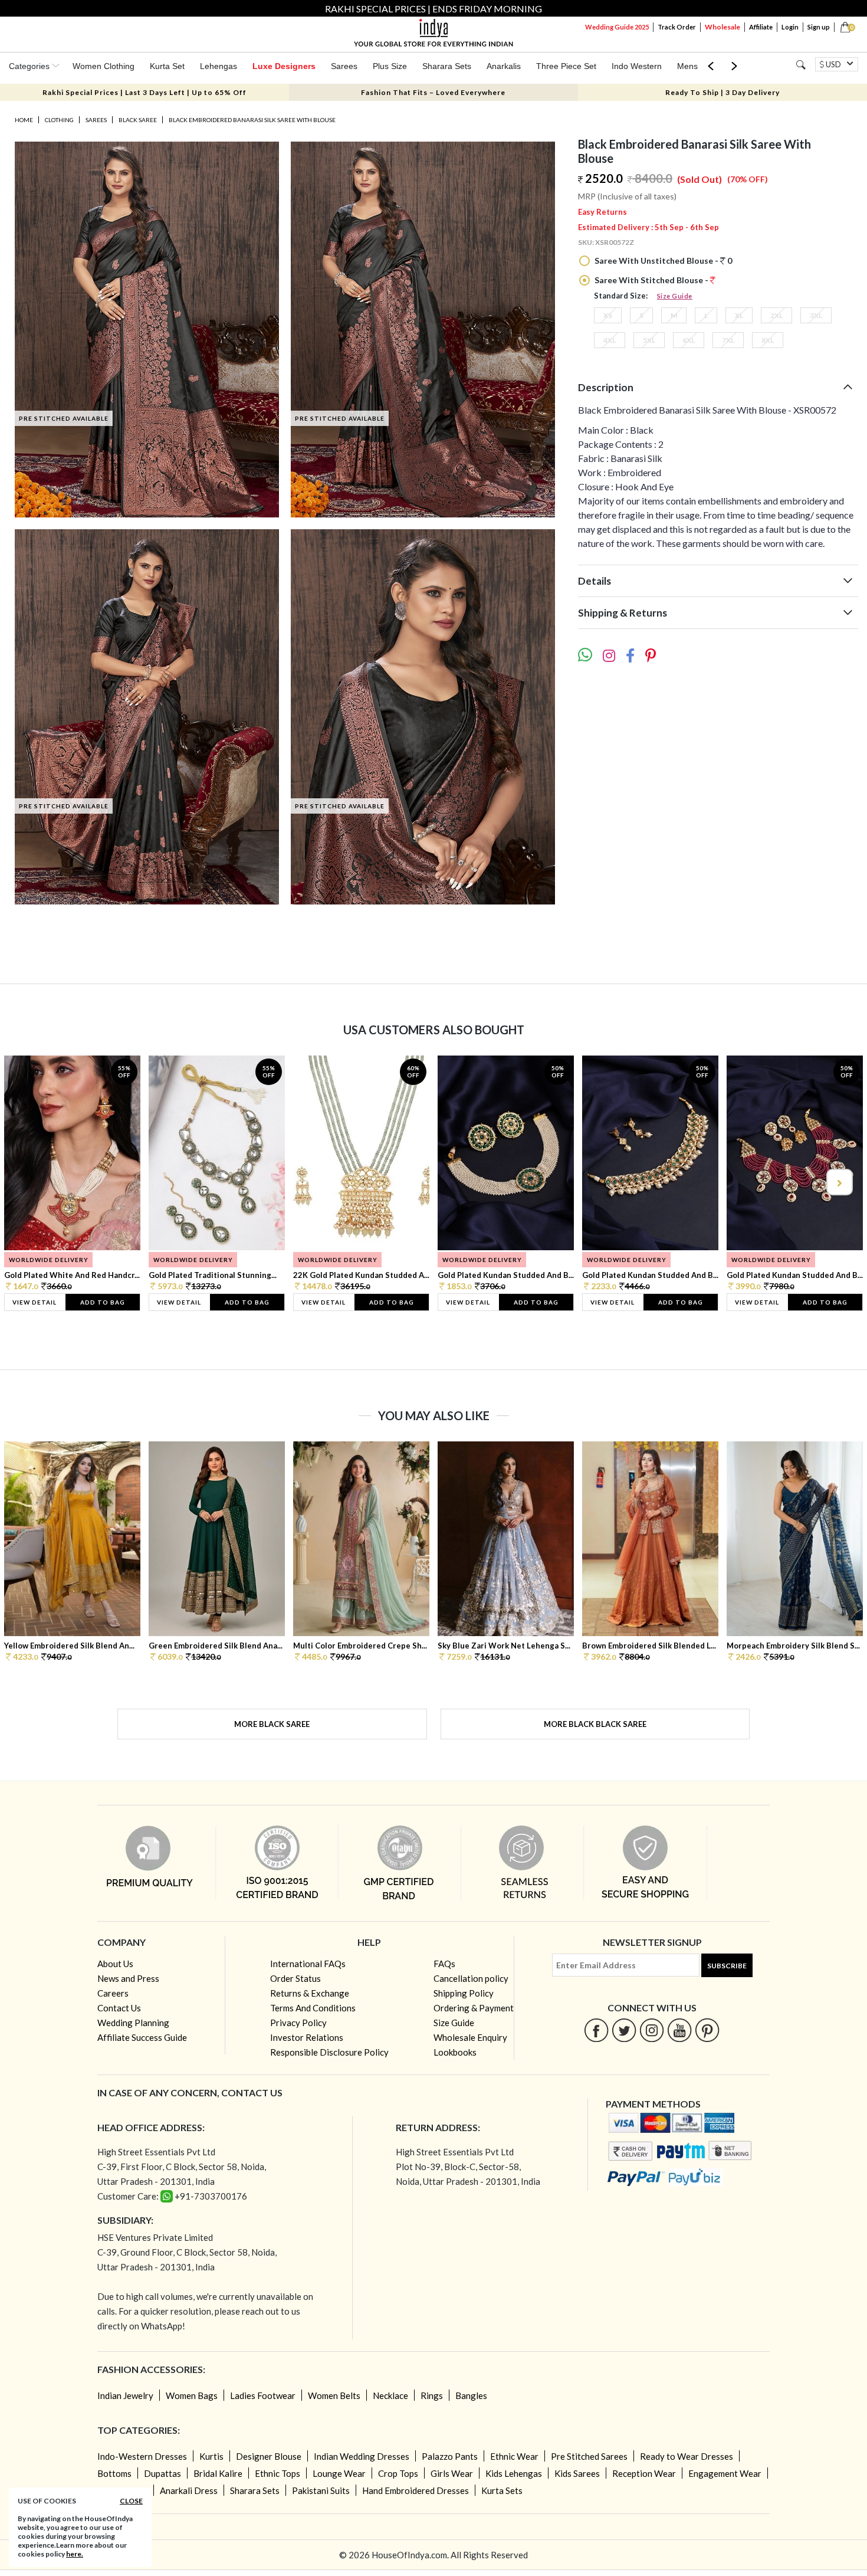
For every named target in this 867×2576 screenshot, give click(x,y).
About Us (115, 1964)
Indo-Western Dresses (142, 2456)
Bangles (471, 2395)
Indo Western (637, 66)
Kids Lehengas (514, 2473)
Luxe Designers (284, 66)
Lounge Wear (339, 2473)
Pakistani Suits (321, 2490)
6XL (689, 340)
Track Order (677, 27)
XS (608, 315)
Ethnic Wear (514, 2456)
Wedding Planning (133, 2023)
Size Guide (675, 296)
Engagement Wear (725, 2473)
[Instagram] (652, 2030)
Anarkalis (504, 66)
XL (739, 315)
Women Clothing (104, 66)
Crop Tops (398, 2473)
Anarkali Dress (189, 2490)
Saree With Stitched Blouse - (651, 280)
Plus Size (390, 66)
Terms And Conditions (313, 2008)
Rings (432, 2395)
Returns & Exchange (310, 1993)
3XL (816, 315)
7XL (728, 340)
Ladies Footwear (263, 2395)
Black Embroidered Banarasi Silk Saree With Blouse (252, 120)
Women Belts (334, 2395)
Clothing (59, 120)
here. (75, 2554)
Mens (687, 66)
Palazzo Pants (450, 2456)
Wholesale (722, 27)
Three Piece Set (566, 66)
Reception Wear (644, 2473)
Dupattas (162, 2473)
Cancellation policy (471, 1978)
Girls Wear (452, 2473)
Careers (113, 1993)
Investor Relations (307, 2037)
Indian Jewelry (125, 2395)
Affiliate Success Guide (142, 2037)
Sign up (819, 27)
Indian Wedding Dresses (362, 2456)
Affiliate (761, 27)
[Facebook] (597, 2030)
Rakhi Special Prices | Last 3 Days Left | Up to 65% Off (144, 92)
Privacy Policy (298, 2023)
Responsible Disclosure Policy (329, 2052)
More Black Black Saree (595, 1724)
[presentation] (29, 1182)
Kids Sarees (577, 2473)
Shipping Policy (464, 1993)
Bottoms (114, 2473)
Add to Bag (103, 1302)
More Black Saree (272, 1724)
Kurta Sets (502, 2490)
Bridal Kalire (218, 2473)
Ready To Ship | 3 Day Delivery (722, 92)
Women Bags (192, 2395)
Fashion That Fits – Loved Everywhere (433, 92)
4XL (610, 340)
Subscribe (727, 1966)
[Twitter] (624, 2030)
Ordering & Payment (474, 2008)
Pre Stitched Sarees (589, 2456)
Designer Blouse (269, 2456)
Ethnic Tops (277, 2473)
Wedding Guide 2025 (617, 27)
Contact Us (119, 2008)
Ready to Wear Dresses (687, 2456)
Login (790, 27)
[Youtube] (680, 2030)
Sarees (344, 66)
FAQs (444, 1964)
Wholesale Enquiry (470, 2037)
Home (24, 120)
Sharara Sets (447, 66)
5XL (649, 340)
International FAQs (308, 1964)
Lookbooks (455, 2052)
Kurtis (211, 2456)
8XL (768, 340)
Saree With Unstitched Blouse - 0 (662, 260)
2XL (776, 315)
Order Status (295, 1978)
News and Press (128, 1978)
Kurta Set (167, 66)
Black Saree (138, 120)
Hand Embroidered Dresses (416, 2490)
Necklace (390, 2395)
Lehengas (219, 66)
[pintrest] (707, 2030)
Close (131, 2501)
